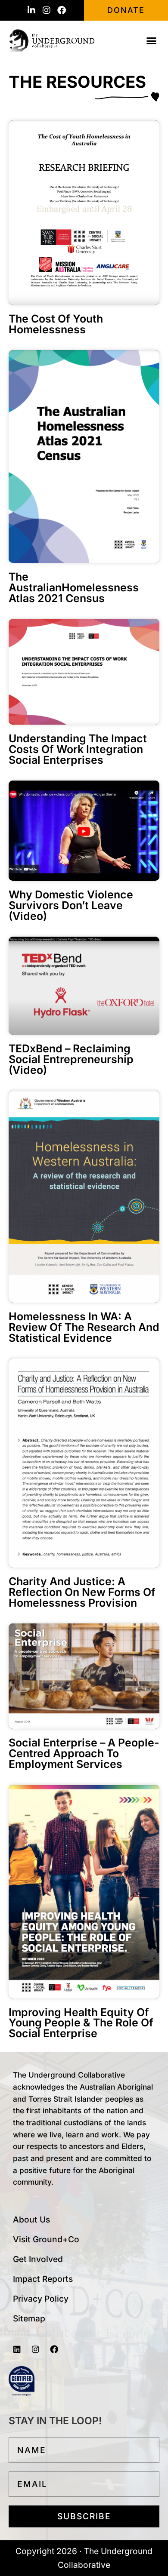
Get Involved (38, 2259)
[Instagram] (47, 10)
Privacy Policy (41, 2299)
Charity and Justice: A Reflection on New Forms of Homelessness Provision (82, 1592)
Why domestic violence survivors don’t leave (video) (71, 905)
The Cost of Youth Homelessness (56, 324)
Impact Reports (43, 2279)
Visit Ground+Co (46, 2239)
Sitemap (29, 2318)
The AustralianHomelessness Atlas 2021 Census (74, 587)
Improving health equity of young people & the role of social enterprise (81, 2023)
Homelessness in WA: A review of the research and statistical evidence (84, 1327)
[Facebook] (62, 10)
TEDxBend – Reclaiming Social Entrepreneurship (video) (71, 1059)
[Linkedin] (17, 2349)
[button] (152, 40)
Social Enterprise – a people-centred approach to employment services (84, 1753)
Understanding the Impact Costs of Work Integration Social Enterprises (78, 749)
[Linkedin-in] (31, 10)
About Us (31, 2219)
